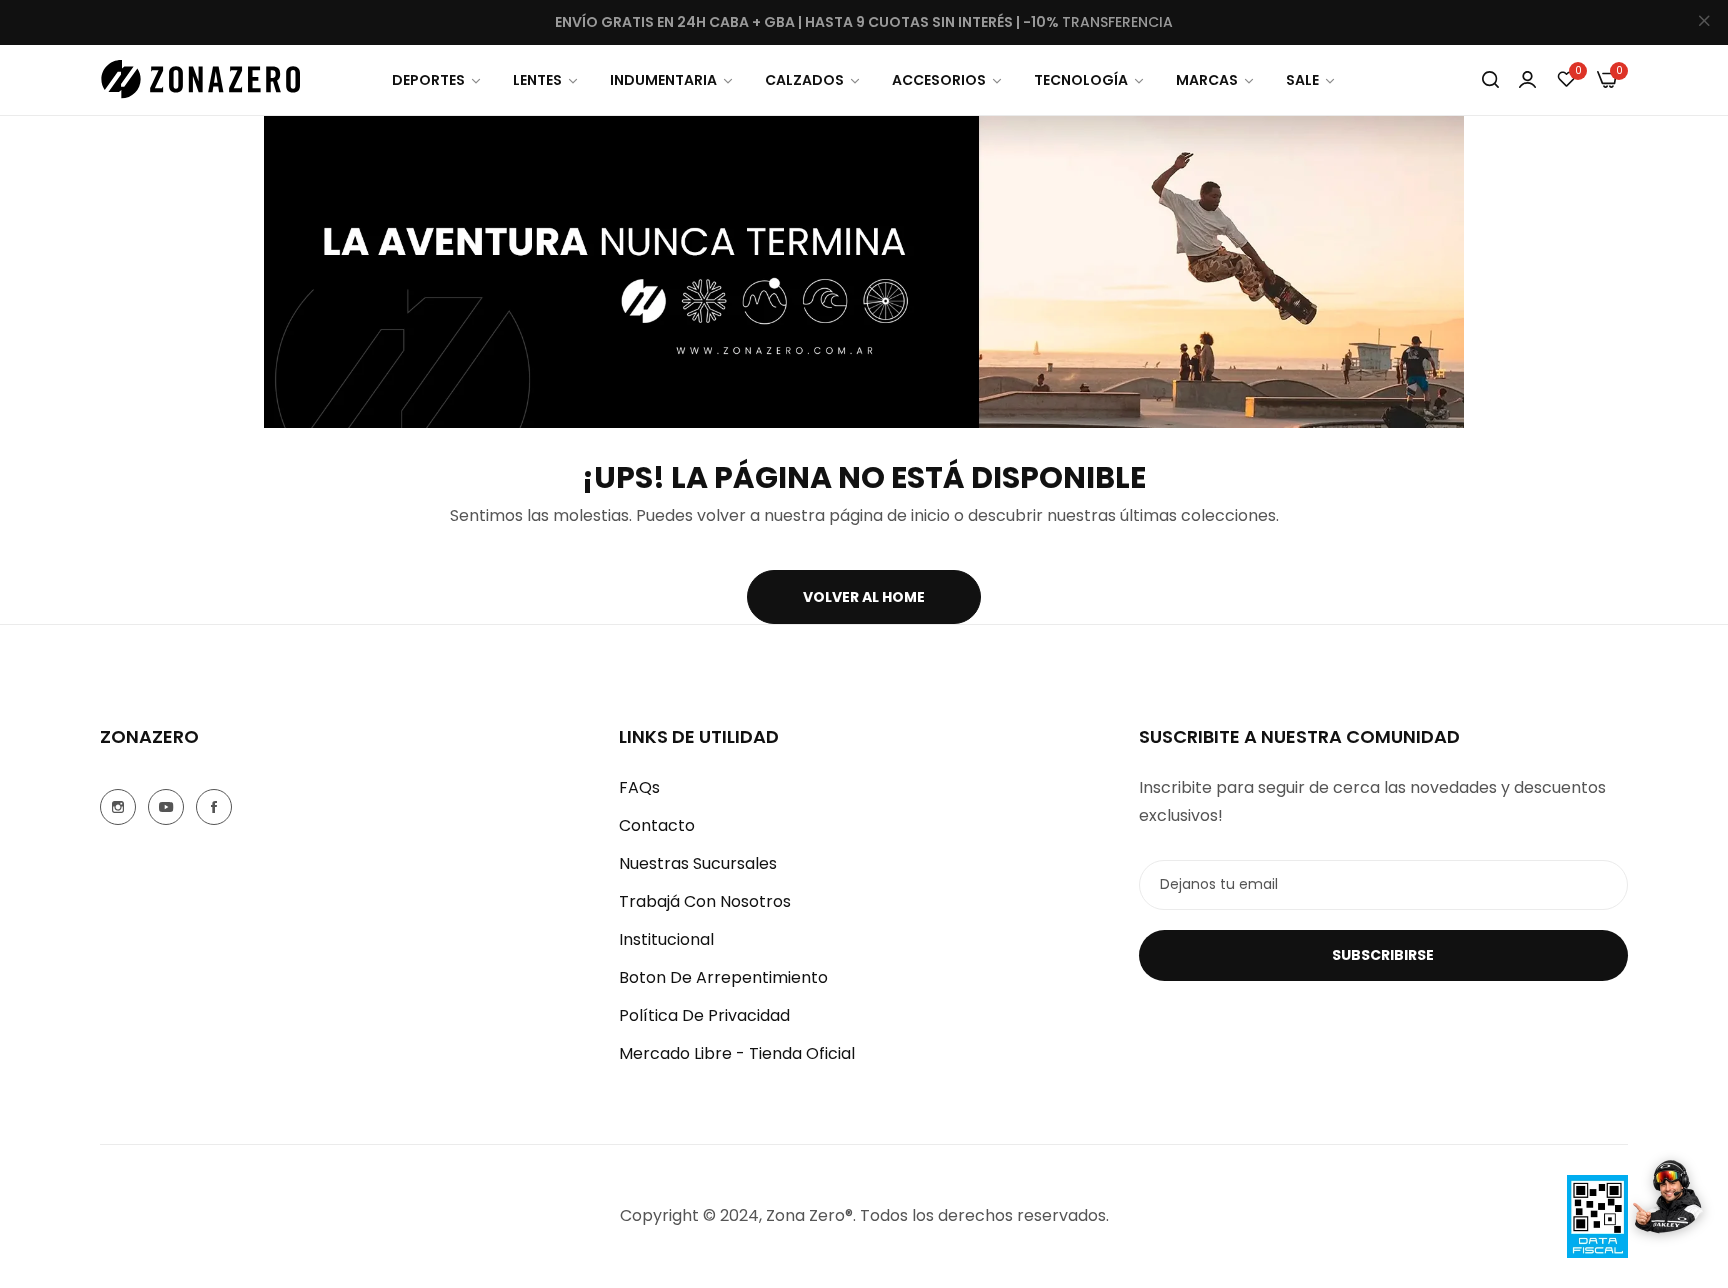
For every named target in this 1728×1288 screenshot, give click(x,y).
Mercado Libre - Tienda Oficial (737, 1053)
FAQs (639, 787)
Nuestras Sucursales (698, 863)
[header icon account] (1527, 79)
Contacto (657, 825)
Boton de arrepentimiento (723, 977)
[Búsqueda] (1490, 80)
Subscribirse (1383, 955)
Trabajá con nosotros (705, 901)
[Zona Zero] (200, 80)
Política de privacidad (704, 1015)
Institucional (666, 939)
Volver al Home (864, 597)
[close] (1704, 23)
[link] (437, 80)
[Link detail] (118, 807)
